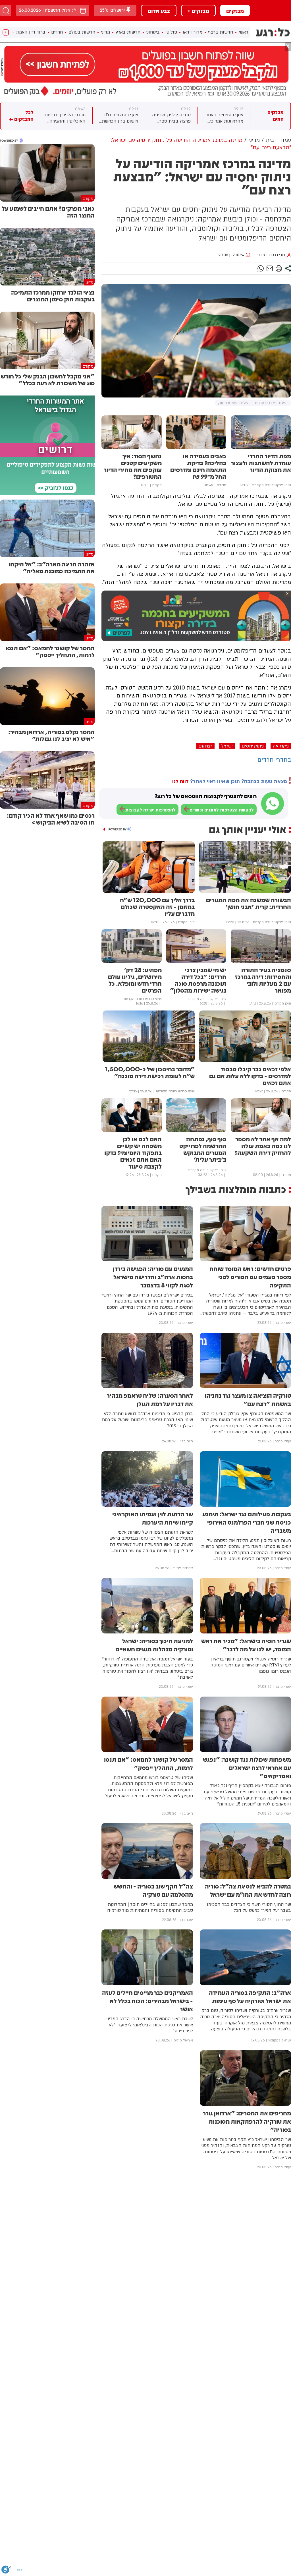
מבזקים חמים (276, 116)
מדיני (105, 32)
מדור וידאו (193, 32)
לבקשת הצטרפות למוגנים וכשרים (222, 810)
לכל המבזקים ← (21, 116)
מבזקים (235, 11)
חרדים (57, 32)
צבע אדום (159, 11)
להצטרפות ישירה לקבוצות (150, 810)
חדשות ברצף (221, 32)
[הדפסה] (279, 268)
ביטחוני (153, 32)
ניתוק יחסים (253, 746)
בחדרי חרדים (274, 760)
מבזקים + (198, 11)
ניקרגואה (281, 746)
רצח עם (205, 746)
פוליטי (171, 32)
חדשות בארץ (128, 32)
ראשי (243, 32)
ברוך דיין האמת (31, 32)
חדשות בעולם (82, 32)
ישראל (227, 746)
